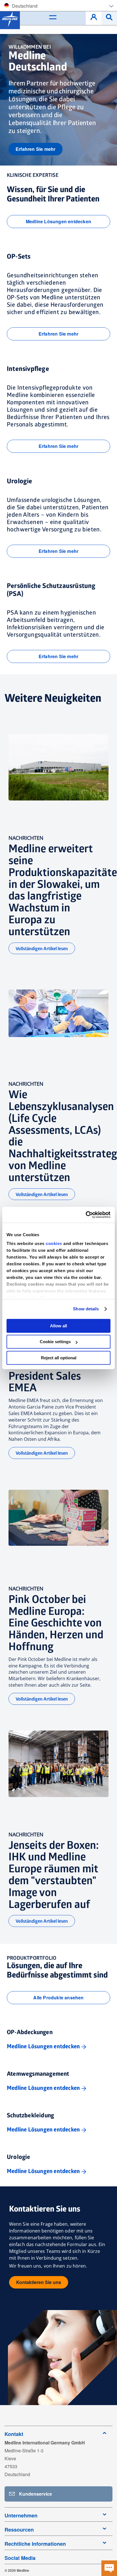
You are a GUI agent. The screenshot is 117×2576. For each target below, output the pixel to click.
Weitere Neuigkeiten (53, 698)
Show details (86, 1309)
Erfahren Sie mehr (35, 149)
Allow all (58, 1326)
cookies (55, 1243)
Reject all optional (59, 1358)
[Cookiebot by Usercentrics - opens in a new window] (86, 1215)
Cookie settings (55, 1342)
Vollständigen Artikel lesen (42, 949)
